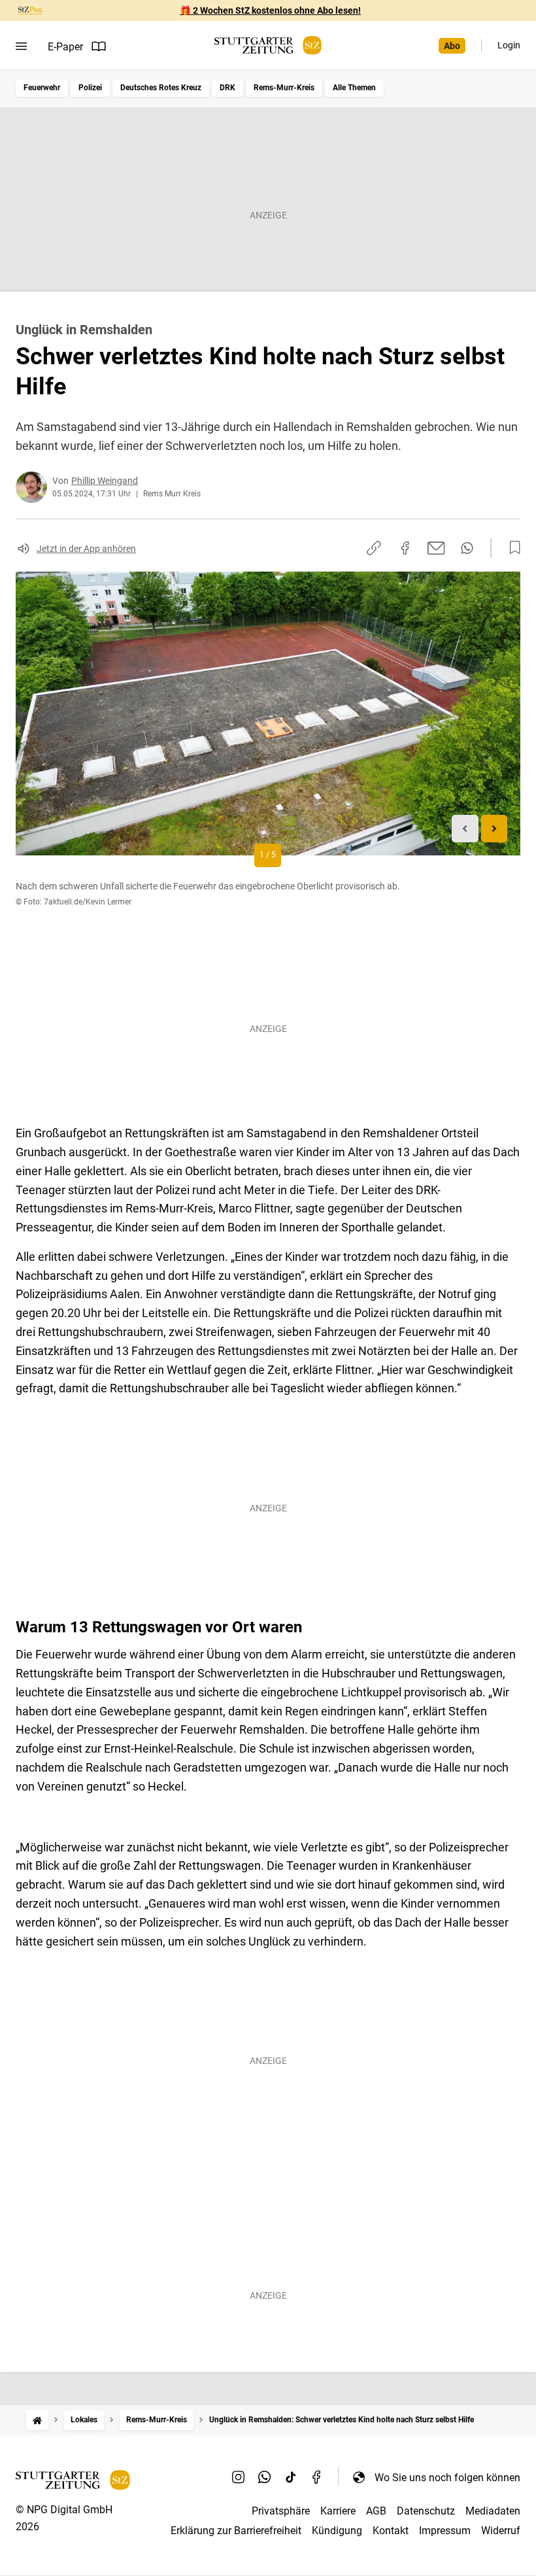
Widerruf (501, 2531)
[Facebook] (317, 2477)
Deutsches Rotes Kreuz (161, 88)
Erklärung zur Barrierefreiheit (236, 2531)
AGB (376, 2511)
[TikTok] (291, 2477)
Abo (452, 46)
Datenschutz (426, 2511)
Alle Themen (354, 88)
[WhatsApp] (265, 2477)
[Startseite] (37, 2420)
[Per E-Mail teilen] (436, 548)
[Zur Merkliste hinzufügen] (511, 548)
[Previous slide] (465, 829)
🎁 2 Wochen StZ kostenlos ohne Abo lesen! (270, 10)
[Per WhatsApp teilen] (467, 548)
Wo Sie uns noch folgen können (447, 2478)
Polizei (90, 88)
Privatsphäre (281, 2511)
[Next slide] (494, 829)
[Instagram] (239, 2477)
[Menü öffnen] (21, 46)
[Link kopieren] (374, 548)
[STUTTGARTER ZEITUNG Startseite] (268, 45)
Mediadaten (493, 2511)
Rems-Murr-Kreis (284, 88)
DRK (227, 88)
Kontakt (391, 2531)
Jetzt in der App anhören (86, 549)
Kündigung (337, 2531)
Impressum (445, 2531)
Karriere (338, 2511)
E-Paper (65, 47)
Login (509, 45)
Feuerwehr (42, 88)
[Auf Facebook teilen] (405, 548)
